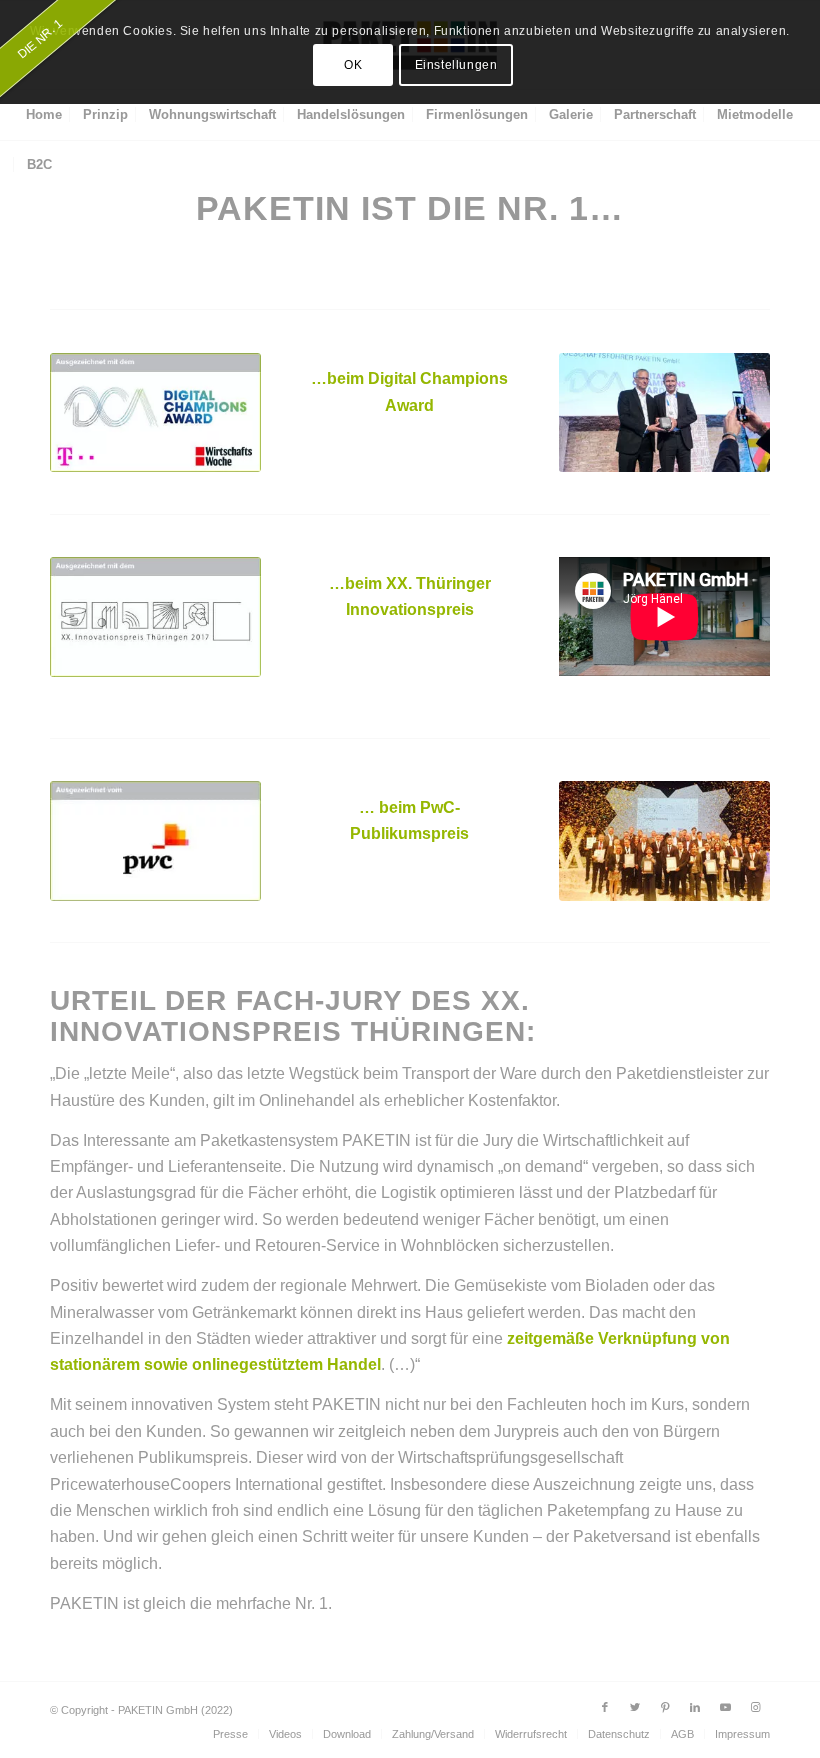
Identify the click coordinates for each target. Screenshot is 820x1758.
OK (353, 65)
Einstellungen (456, 65)
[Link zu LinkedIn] (695, 1707)
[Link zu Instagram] (755, 1707)
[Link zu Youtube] (725, 1707)
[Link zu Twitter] (635, 1707)
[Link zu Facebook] (605, 1707)
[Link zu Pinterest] (665, 1707)
